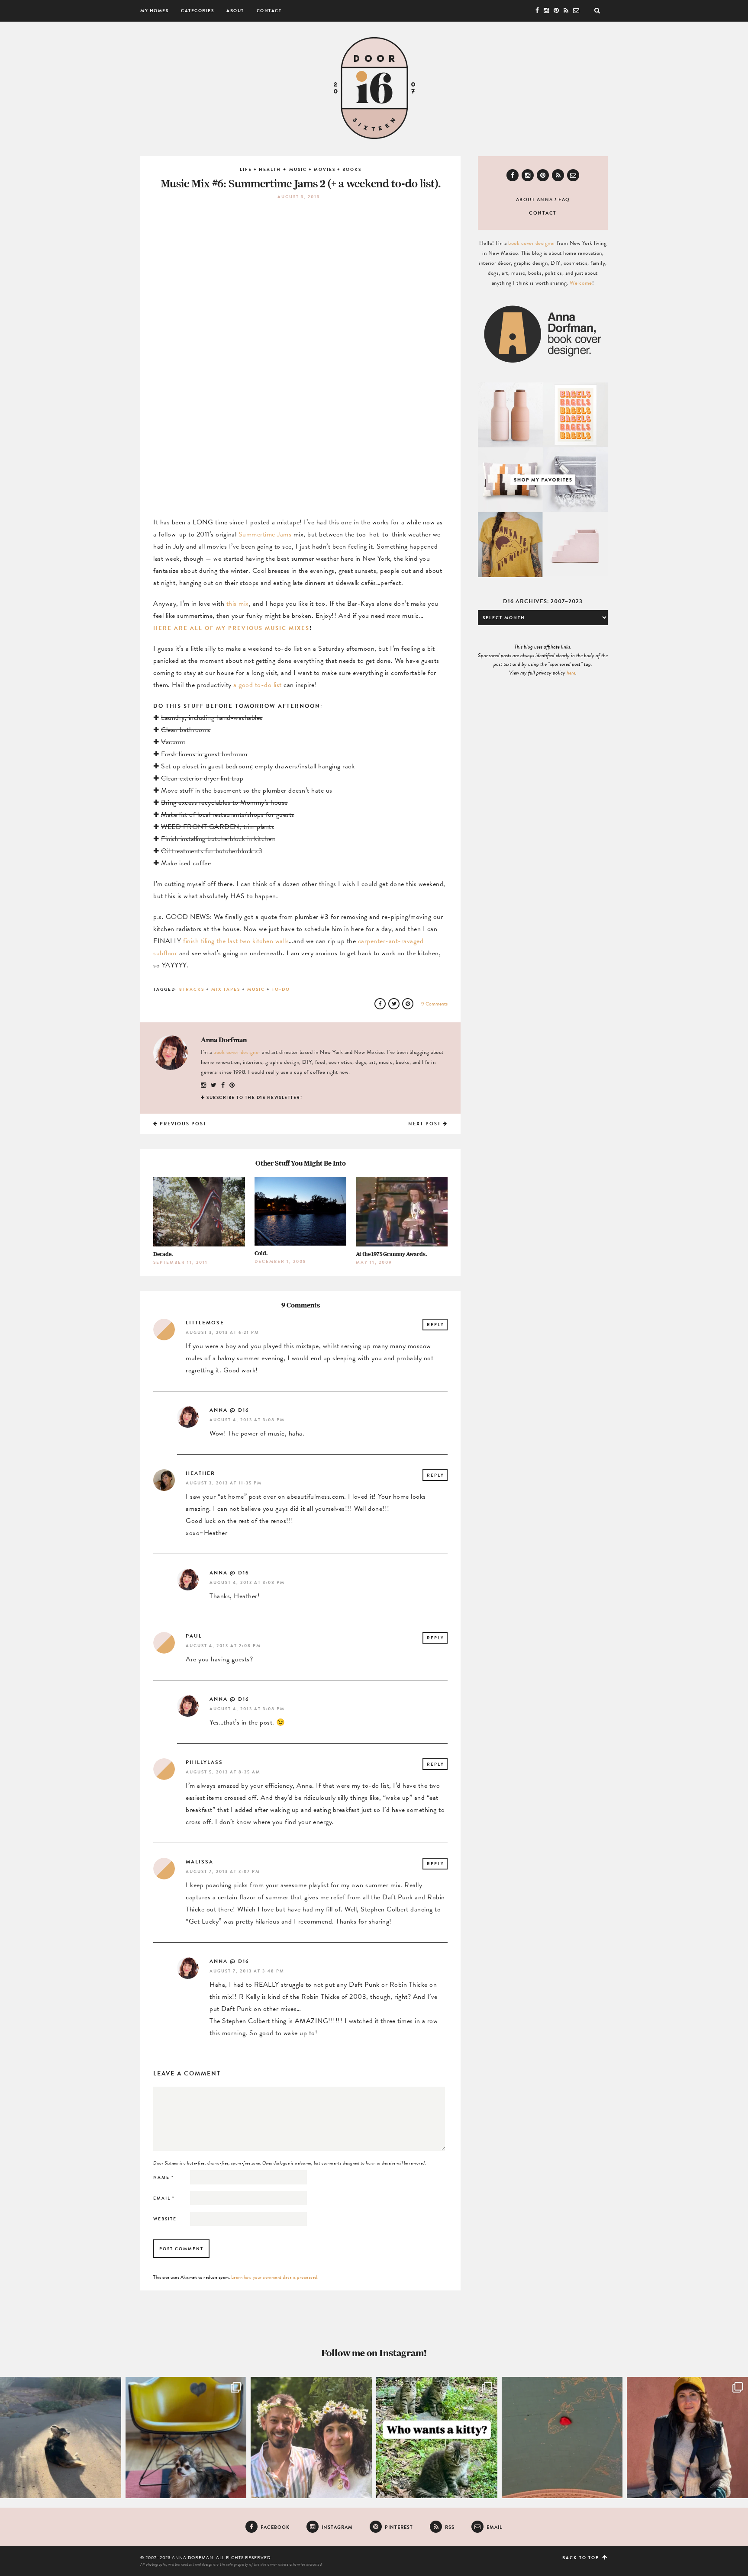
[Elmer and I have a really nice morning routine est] (61, 2438)
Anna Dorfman (224, 1040)
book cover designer (237, 1052)
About (235, 11)
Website (165, 2219)
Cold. (261, 1253)
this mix (238, 604)
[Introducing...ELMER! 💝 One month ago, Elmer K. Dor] (186, 2438)
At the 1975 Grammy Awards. (391, 1254)
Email (164, 2198)
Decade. (163, 1254)
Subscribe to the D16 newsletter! (254, 1097)
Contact (269, 11)
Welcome (581, 283)
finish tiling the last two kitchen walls (236, 941)
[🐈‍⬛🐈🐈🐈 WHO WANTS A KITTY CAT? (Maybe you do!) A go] (437, 2438)
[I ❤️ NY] (562, 2438)
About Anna (535, 200)
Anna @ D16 (229, 1410)
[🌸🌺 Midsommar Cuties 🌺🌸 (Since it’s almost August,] (311, 2438)
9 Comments (434, 1004)
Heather (200, 1473)
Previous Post (182, 1124)
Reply (435, 1325)
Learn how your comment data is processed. (275, 2277)
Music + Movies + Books (325, 169)
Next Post (426, 1124)
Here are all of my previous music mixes (231, 628)
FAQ (564, 200)
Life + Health (260, 169)
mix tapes (226, 989)
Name (164, 2177)
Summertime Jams (265, 534)
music (256, 989)
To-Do (281, 989)
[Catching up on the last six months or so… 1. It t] (687, 2438)
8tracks (192, 989)
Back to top (582, 2558)
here (571, 673)
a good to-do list (258, 685)
